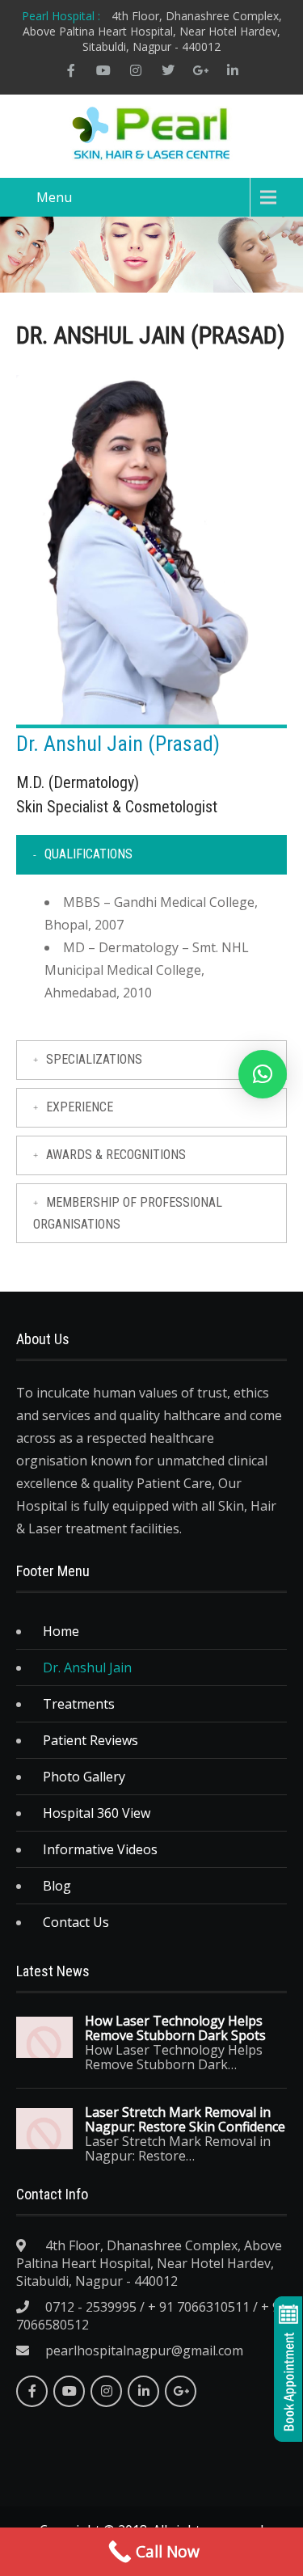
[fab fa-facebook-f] (71, 70)
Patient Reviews (90, 1740)
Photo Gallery (84, 1777)
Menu (54, 197)
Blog (57, 1886)
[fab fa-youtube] (103, 70)
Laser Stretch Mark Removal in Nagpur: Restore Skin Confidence (185, 2119)
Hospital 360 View (97, 1813)
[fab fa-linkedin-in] (233, 70)
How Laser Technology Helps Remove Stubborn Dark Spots (175, 2028)
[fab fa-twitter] (168, 70)
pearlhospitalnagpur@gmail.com (144, 2350)
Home (61, 1631)
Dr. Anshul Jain (87, 1667)
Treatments (79, 1704)
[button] (263, 1074)
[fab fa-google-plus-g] (200, 70)
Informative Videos (100, 1849)
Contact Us (76, 1922)
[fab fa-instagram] (136, 70)
